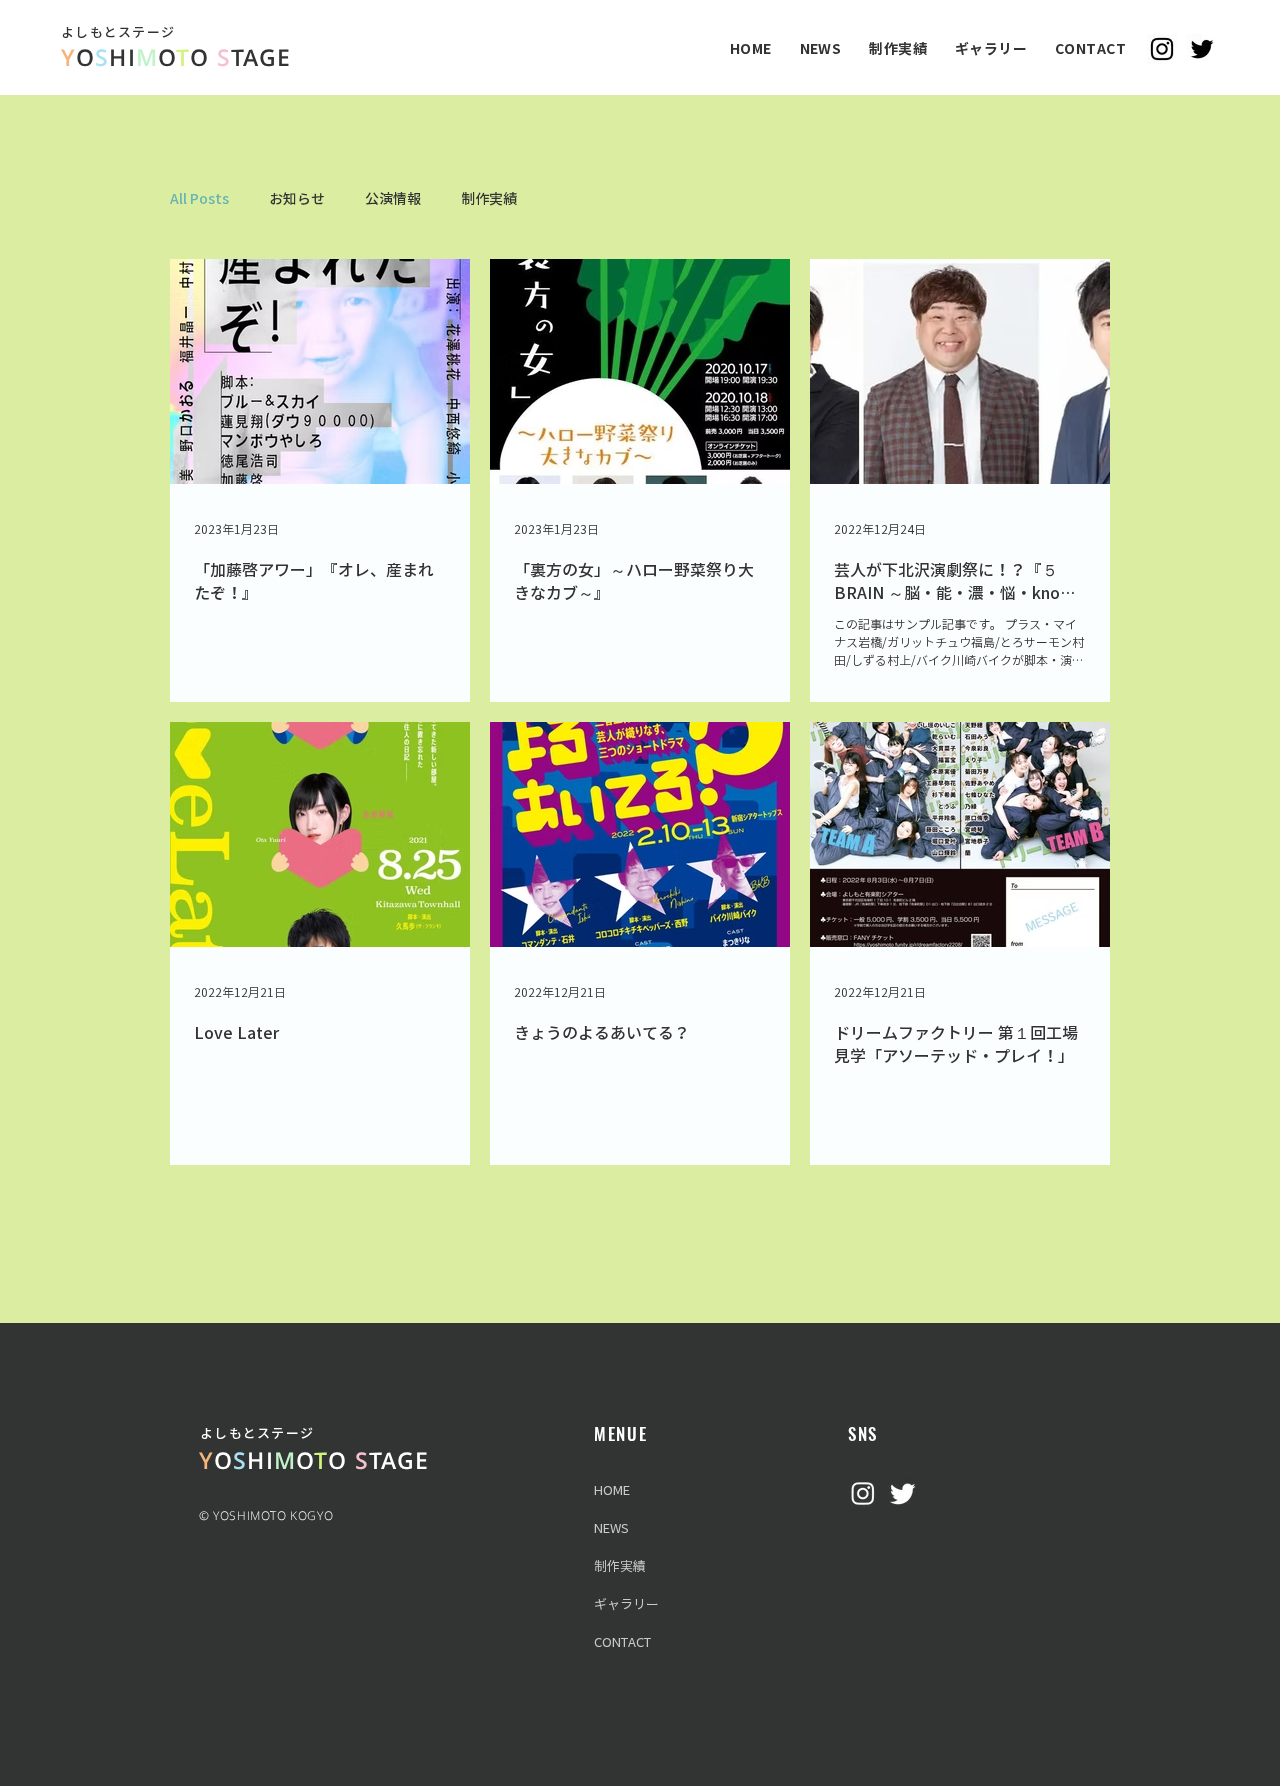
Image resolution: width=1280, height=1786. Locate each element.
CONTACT (622, 1642)
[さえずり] (903, 1493)
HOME (612, 1490)
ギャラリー (626, 1604)
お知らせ (297, 199)
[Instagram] (1162, 49)
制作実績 (489, 199)
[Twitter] (1202, 49)
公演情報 (393, 199)
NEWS (611, 1528)
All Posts (199, 199)
